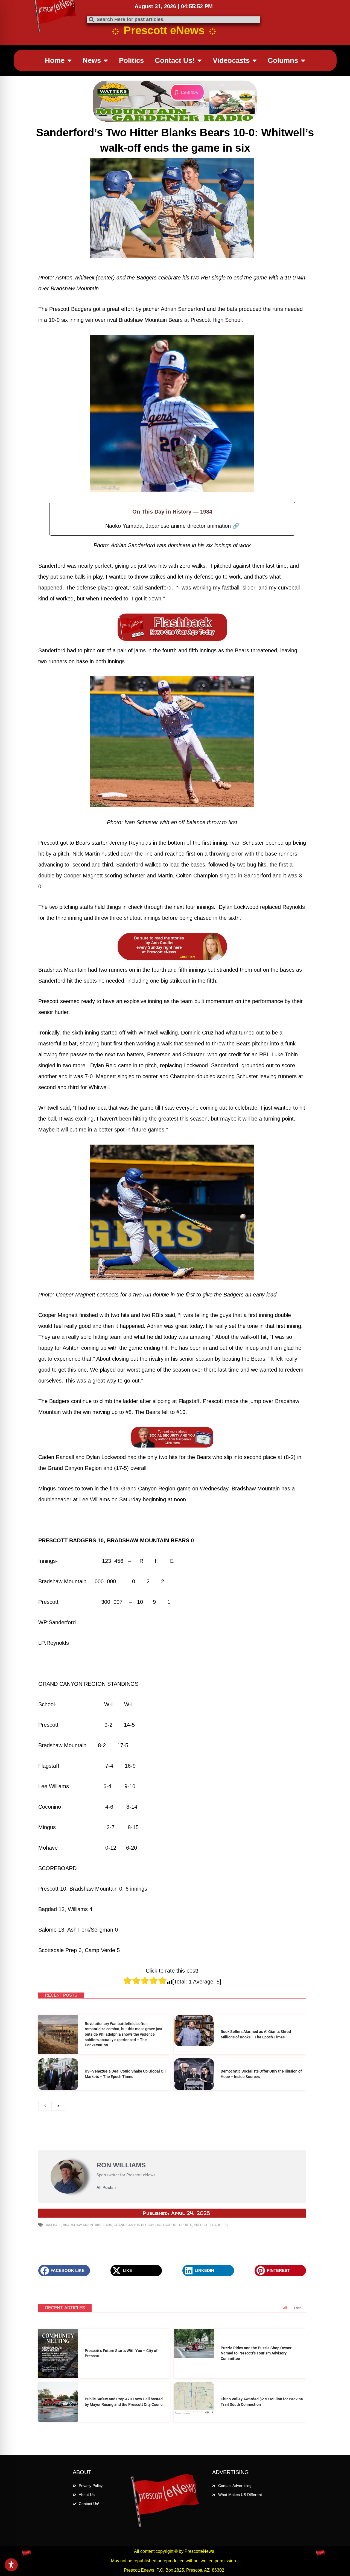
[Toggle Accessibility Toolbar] (11, 2565)
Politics (131, 60)
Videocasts (231, 60)
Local (298, 2253)
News (92, 60)
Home (55, 60)
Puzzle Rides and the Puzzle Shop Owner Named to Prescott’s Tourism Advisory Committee (256, 2299)
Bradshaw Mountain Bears (87, 2170)
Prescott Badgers (211, 2170)
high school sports (174, 2170)
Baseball (53, 2170)
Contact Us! (175, 60)
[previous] (45, 2051)
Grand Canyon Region (134, 2170)
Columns (283, 60)
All (285, 2253)
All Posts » (107, 2133)
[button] (64, 2216)
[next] (58, 2051)
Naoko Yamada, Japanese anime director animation (172, 526)
